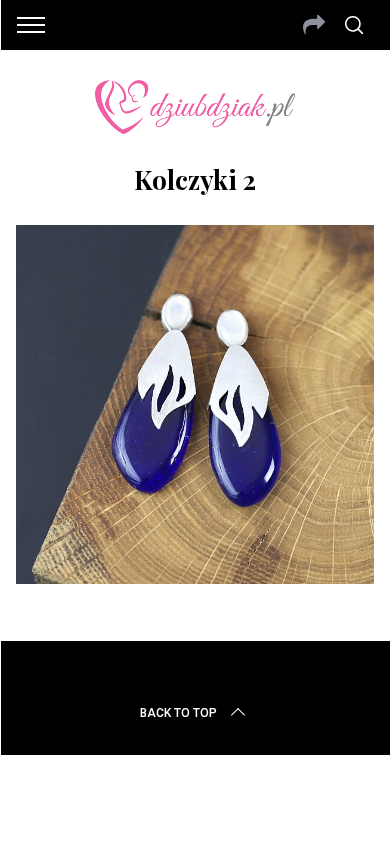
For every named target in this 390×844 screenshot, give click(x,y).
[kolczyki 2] (195, 577)
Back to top (178, 713)
